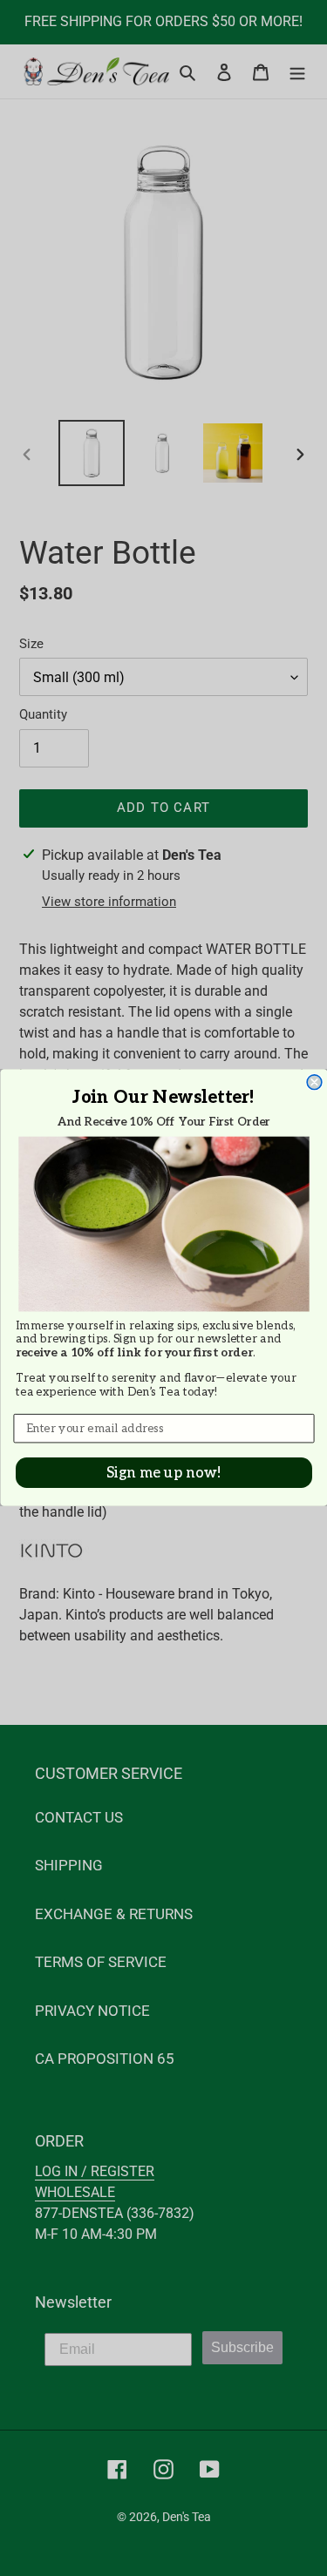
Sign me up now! (163, 1473)
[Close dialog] (314, 1082)
